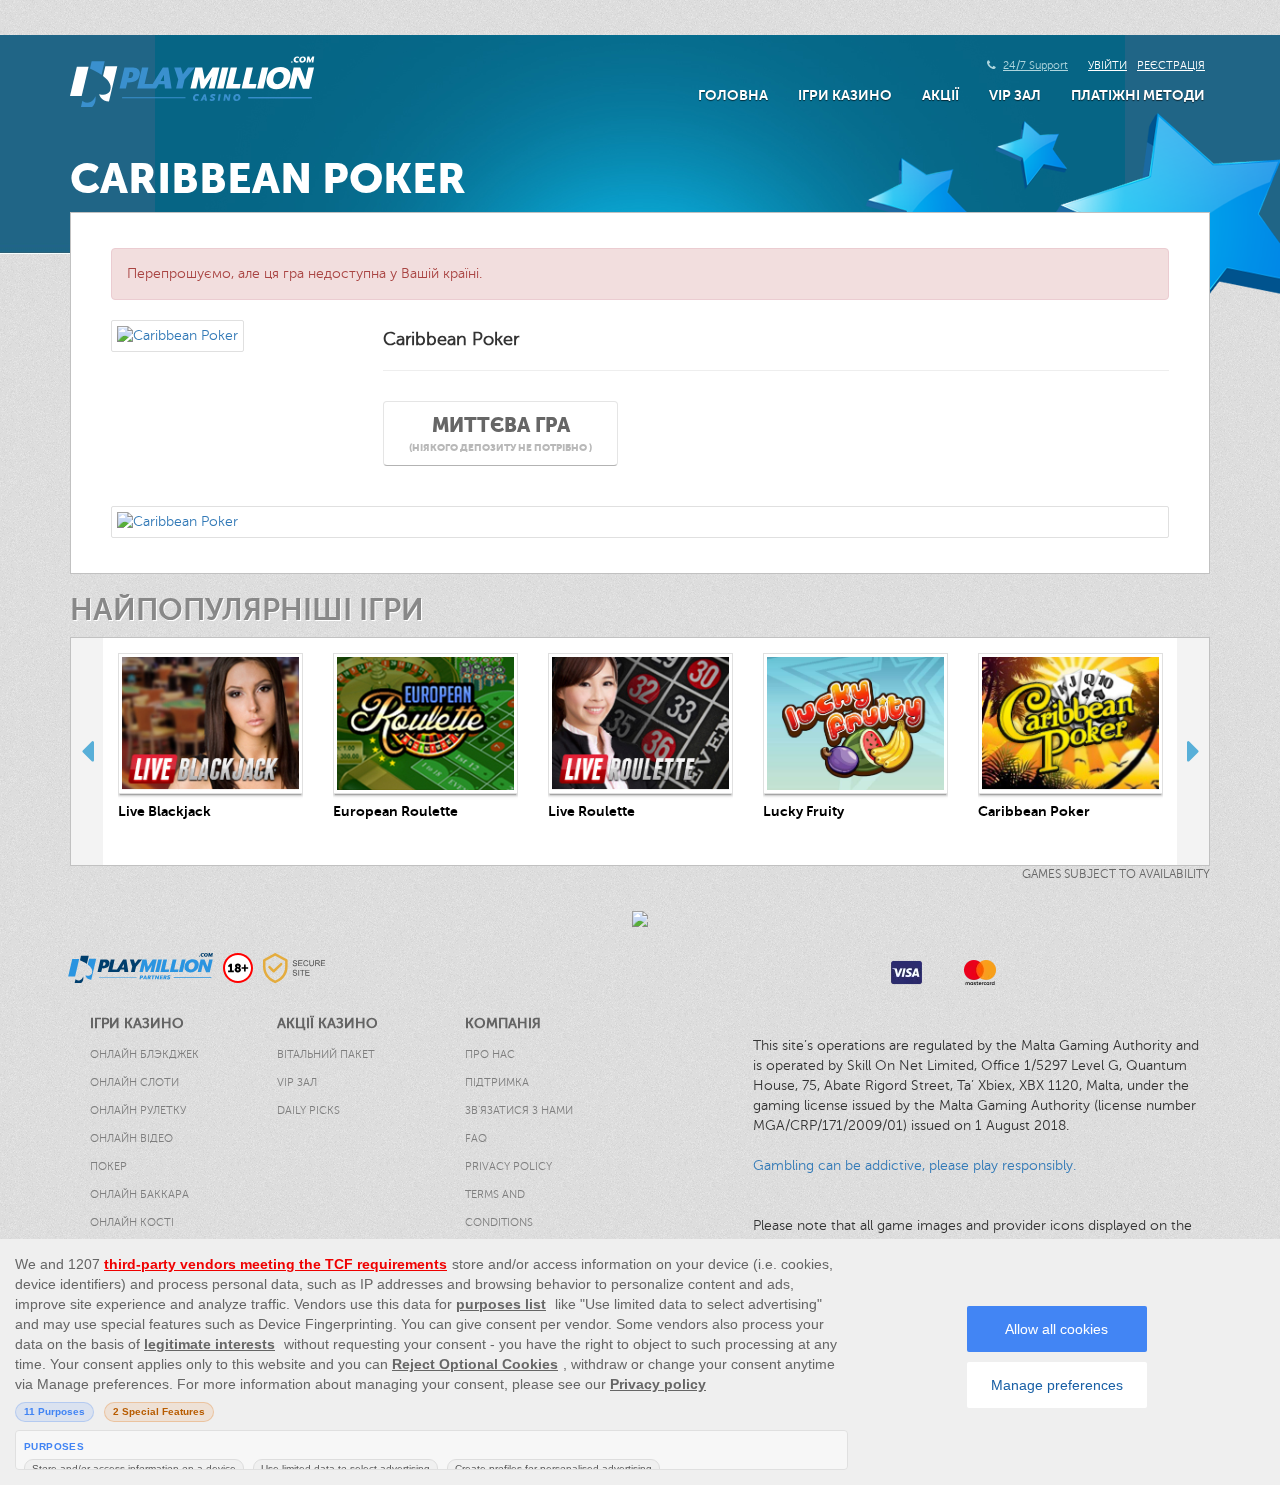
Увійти (1107, 65)
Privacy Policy (508, 1166)
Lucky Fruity (803, 811)
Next (1193, 751)
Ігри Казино (845, 95)
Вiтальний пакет (326, 1054)
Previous (87, 751)
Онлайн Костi (132, 1222)
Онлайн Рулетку (138, 1110)
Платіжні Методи (1138, 95)
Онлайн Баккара (139, 1194)
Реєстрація (1171, 65)
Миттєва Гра (500, 433)
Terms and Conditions (499, 1208)
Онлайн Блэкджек (144, 1054)
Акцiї (940, 95)
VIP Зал (1015, 95)
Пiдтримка (497, 1082)
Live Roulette (591, 811)
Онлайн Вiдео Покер (131, 1152)
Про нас (490, 1054)
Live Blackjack (164, 811)
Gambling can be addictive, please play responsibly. (914, 1165)
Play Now (211, 723)
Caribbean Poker (1034, 811)
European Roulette (395, 811)
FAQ (476, 1138)
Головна (733, 95)
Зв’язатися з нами (519, 1110)
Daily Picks (308, 1110)
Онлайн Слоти (134, 1082)
